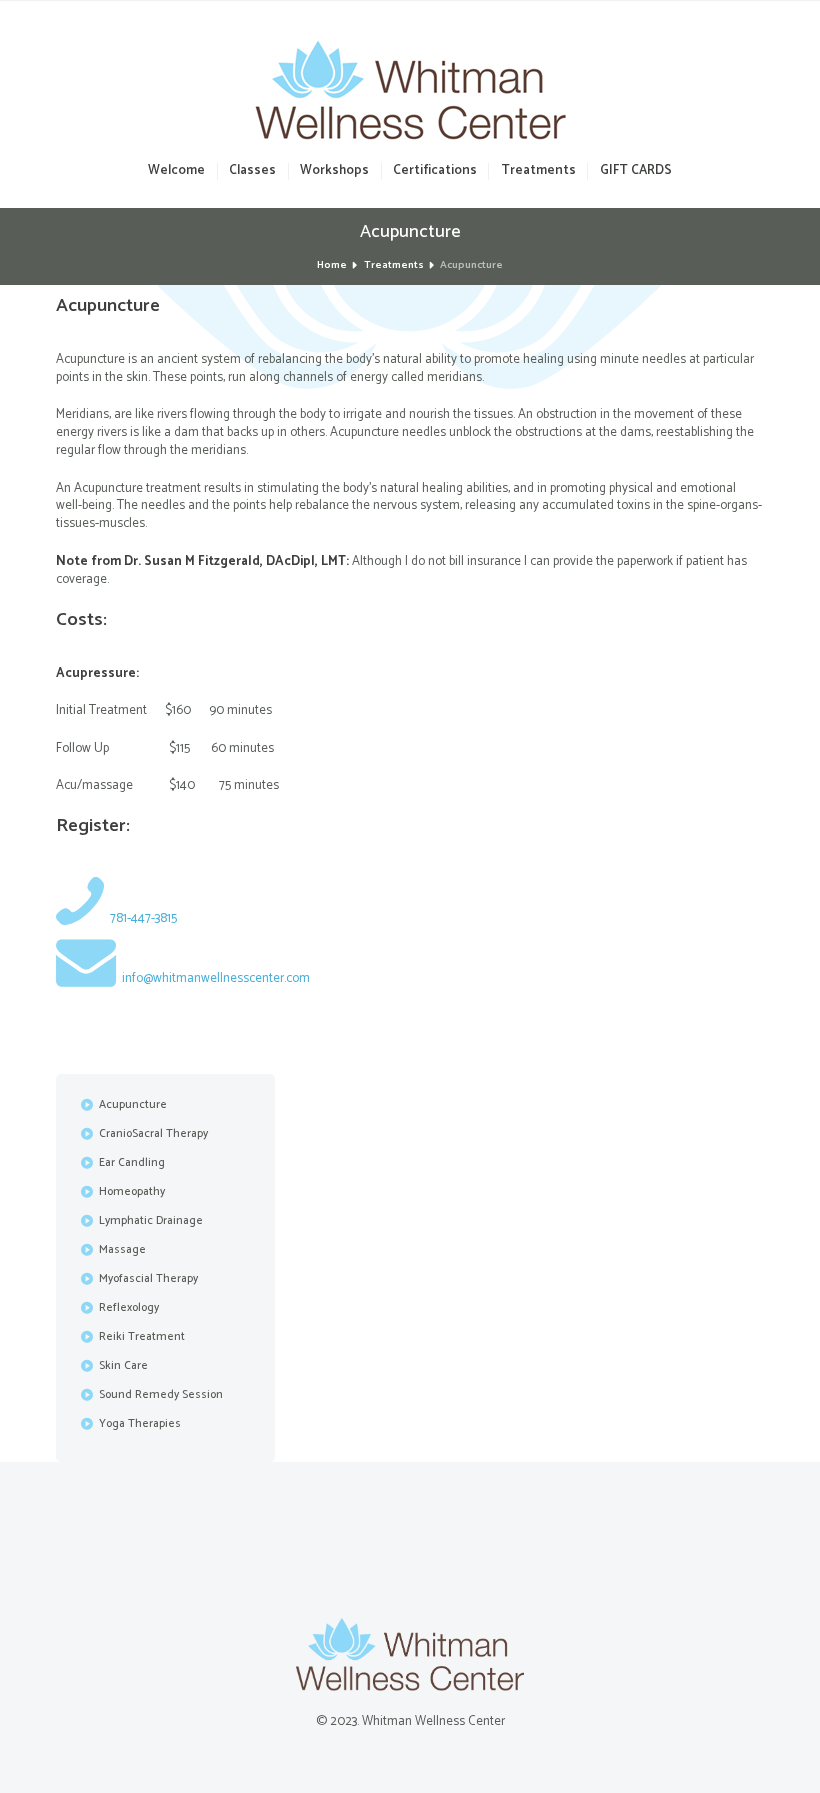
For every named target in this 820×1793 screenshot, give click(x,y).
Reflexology (129, 1308)
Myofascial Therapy (148, 1279)
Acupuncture (133, 1105)
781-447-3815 (143, 918)
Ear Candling (132, 1163)
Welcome (176, 171)
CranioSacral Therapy (153, 1134)
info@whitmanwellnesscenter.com (216, 978)
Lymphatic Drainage (151, 1221)
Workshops (334, 171)
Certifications (435, 171)
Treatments (538, 171)
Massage (122, 1250)
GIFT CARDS (635, 171)
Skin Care (123, 1366)
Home (332, 266)
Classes (252, 171)
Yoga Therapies (140, 1424)
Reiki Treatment (142, 1337)
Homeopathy (132, 1192)
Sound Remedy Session (161, 1395)
